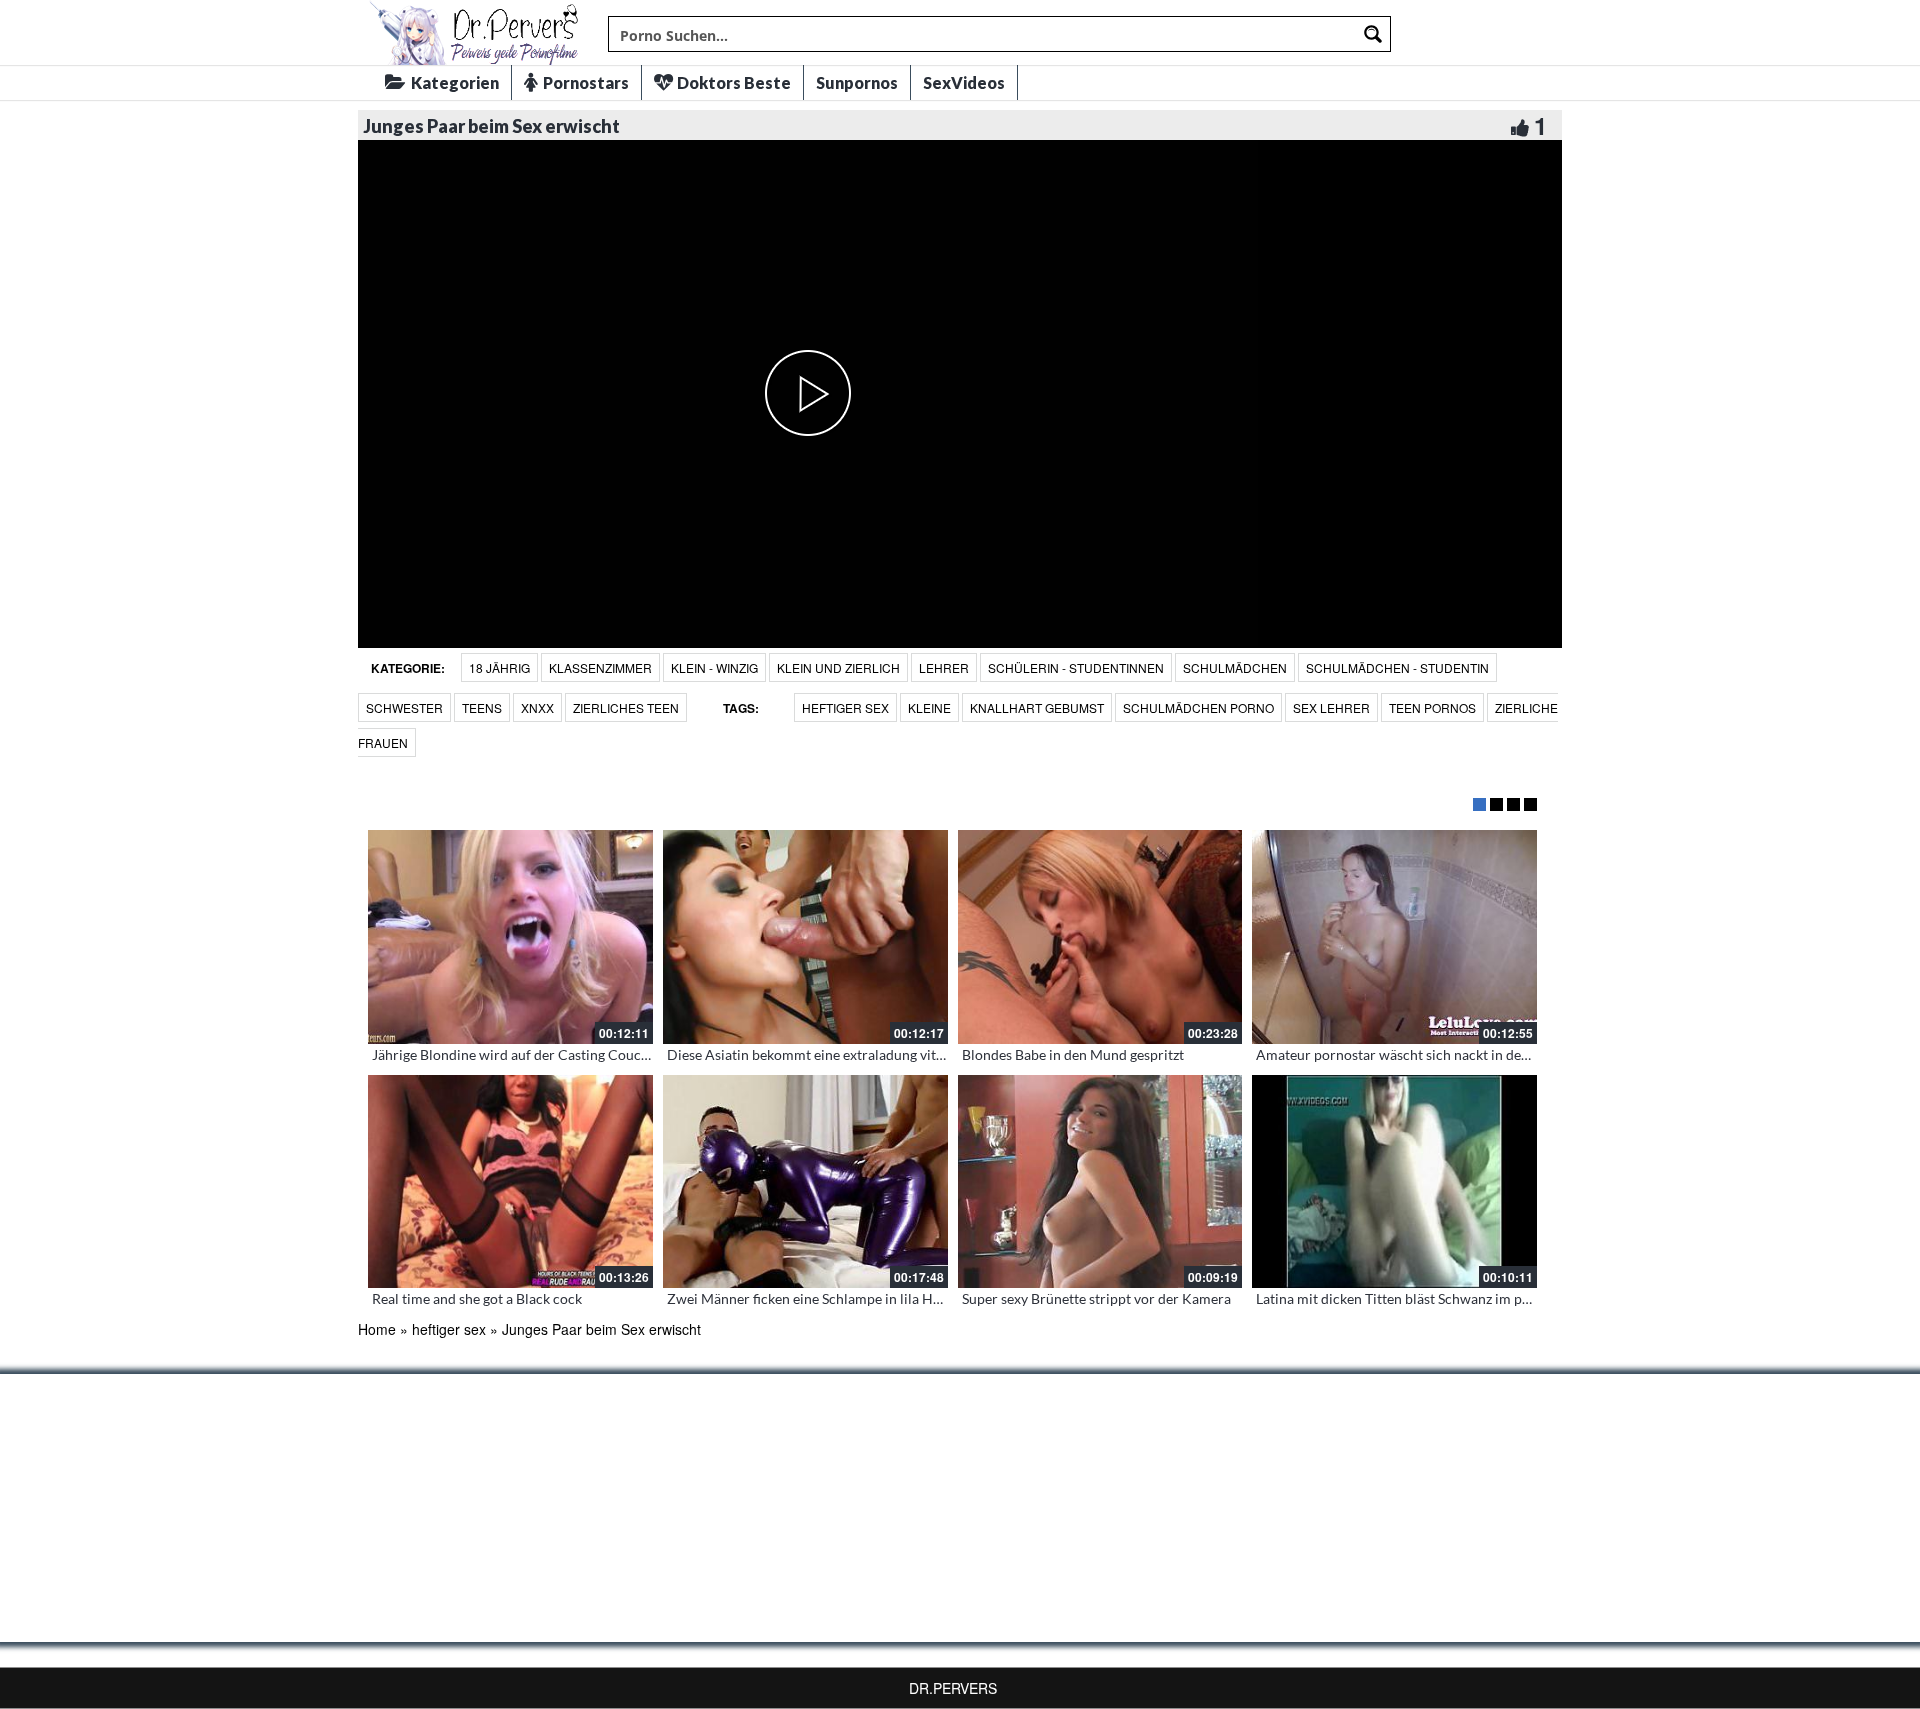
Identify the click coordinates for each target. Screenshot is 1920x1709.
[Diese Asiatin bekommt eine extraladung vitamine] (805, 937)
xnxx (537, 707)
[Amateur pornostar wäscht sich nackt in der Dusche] (1394, 937)
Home (377, 1329)
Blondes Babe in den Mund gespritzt (1073, 1054)
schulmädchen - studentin (1397, 667)
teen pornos (1432, 707)
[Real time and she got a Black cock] (510, 1182)
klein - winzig (714, 667)
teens (482, 707)
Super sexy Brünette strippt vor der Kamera (1096, 1298)
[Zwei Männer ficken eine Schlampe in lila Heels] (805, 1182)
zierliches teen (626, 707)
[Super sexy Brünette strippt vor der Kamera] (1100, 1182)
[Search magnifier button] (1373, 34)
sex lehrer (1331, 707)
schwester (404, 707)
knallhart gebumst (1037, 707)
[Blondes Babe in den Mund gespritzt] (1100, 937)
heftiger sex (845, 707)
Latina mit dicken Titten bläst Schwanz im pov (1396, 1298)
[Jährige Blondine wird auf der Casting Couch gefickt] (510, 937)
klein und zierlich (838, 667)
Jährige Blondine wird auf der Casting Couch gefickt (532, 1054)
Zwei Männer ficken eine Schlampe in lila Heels (812, 1298)
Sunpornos (857, 82)
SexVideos (964, 82)
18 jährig (499, 667)
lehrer (944, 667)
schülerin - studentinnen (1076, 667)
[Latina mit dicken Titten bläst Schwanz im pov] (1394, 1182)
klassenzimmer (600, 667)
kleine (929, 707)
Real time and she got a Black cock (477, 1298)
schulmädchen (1235, 667)
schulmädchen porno (1198, 707)
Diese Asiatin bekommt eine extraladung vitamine (820, 1054)
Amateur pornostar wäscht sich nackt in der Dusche (1416, 1054)
